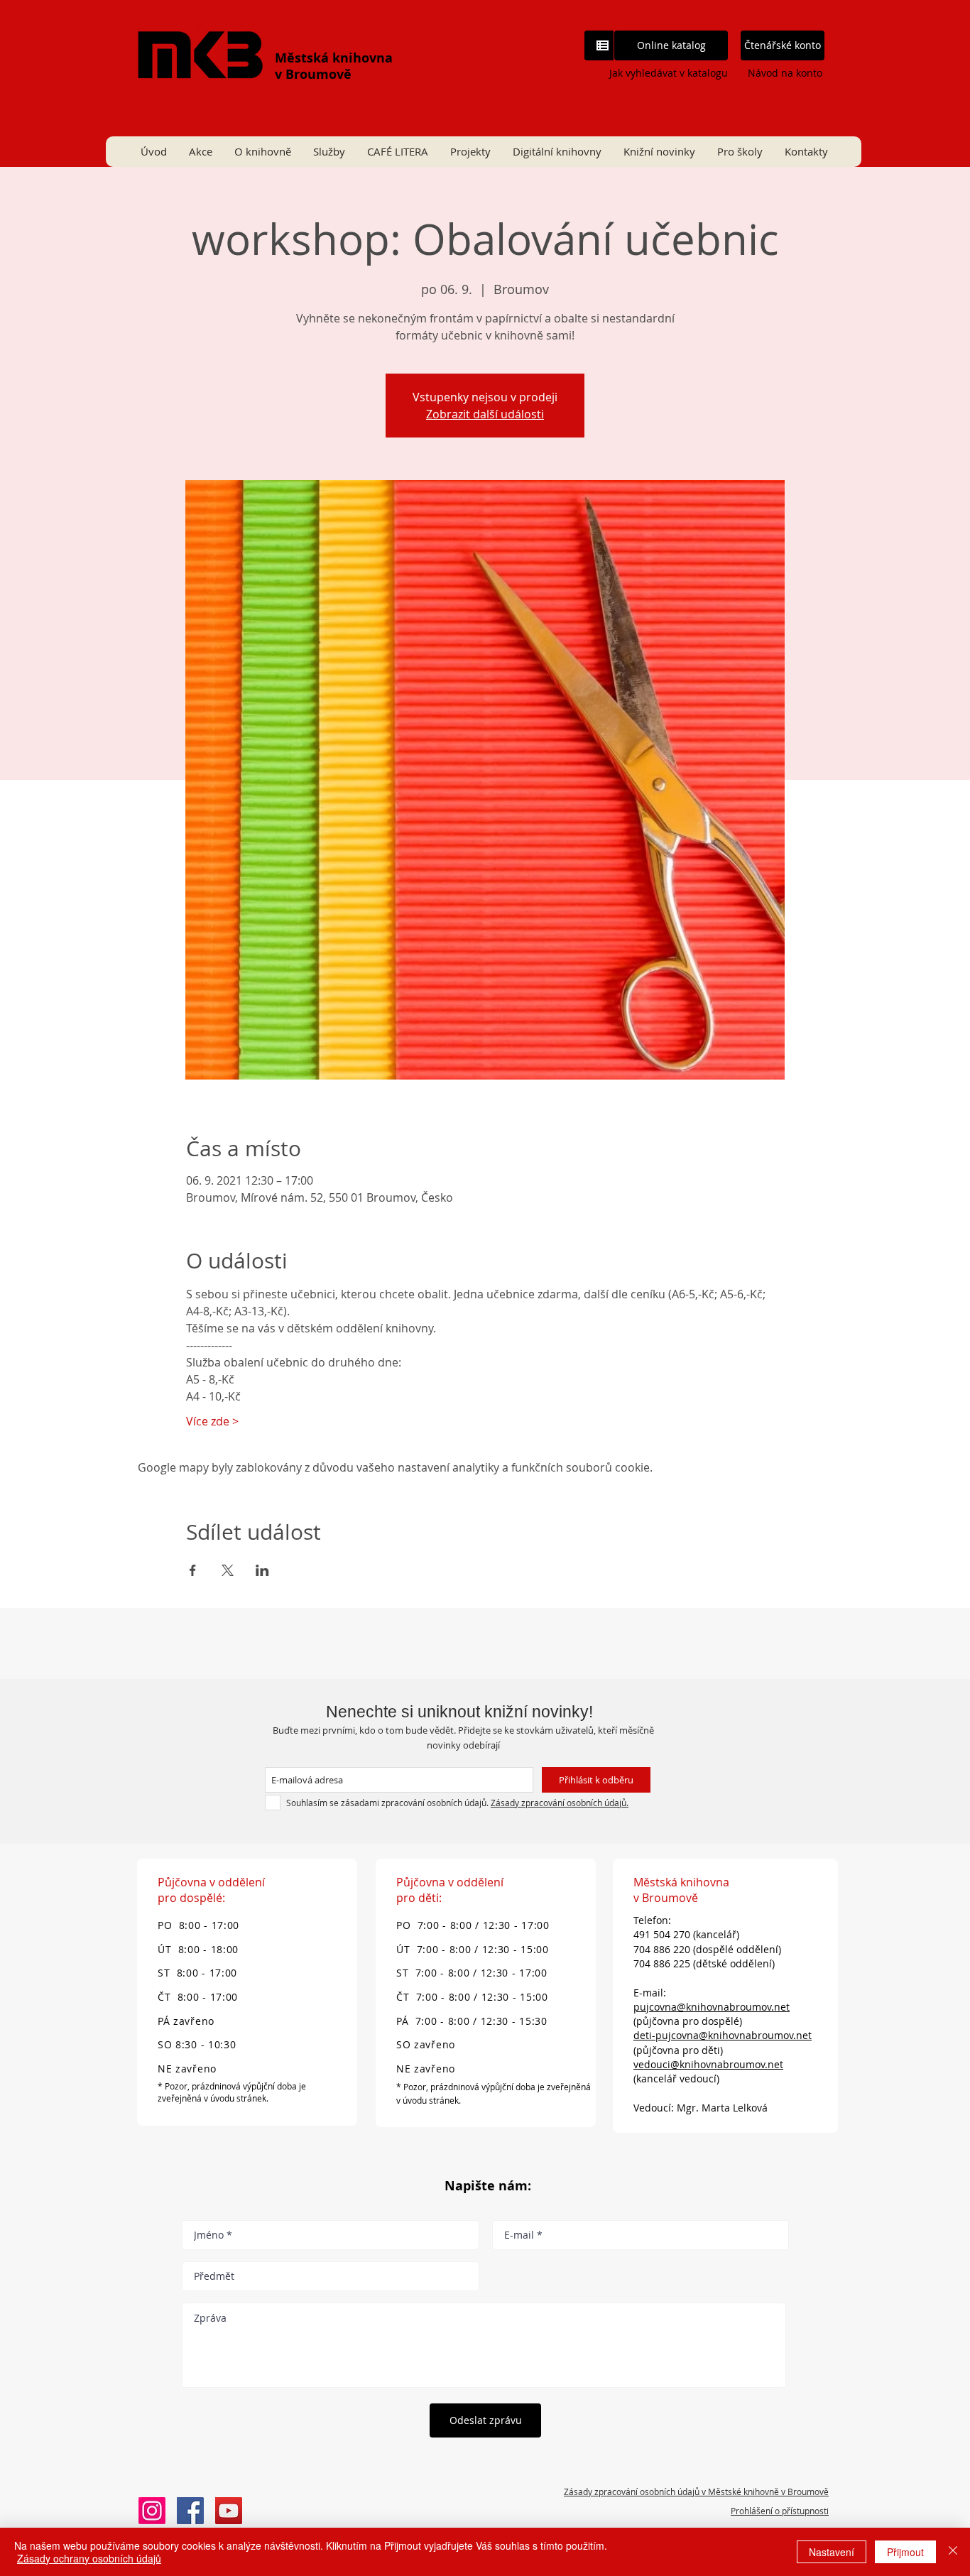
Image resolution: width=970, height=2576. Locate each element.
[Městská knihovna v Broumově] (190, 2511)
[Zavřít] (953, 2552)
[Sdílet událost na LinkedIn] (262, 1570)
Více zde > (212, 1421)
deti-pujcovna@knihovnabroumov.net (723, 2035)
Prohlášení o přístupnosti (780, 2511)
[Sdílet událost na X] (228, 1570)
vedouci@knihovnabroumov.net (708, 2064)
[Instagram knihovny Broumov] (152, 2511)
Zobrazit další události (485, 414)
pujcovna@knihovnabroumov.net (712, 2007)
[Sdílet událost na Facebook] (193, 1570)
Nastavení (832, 2552)
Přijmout (905, 2552)
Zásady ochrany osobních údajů (89, 2558)
